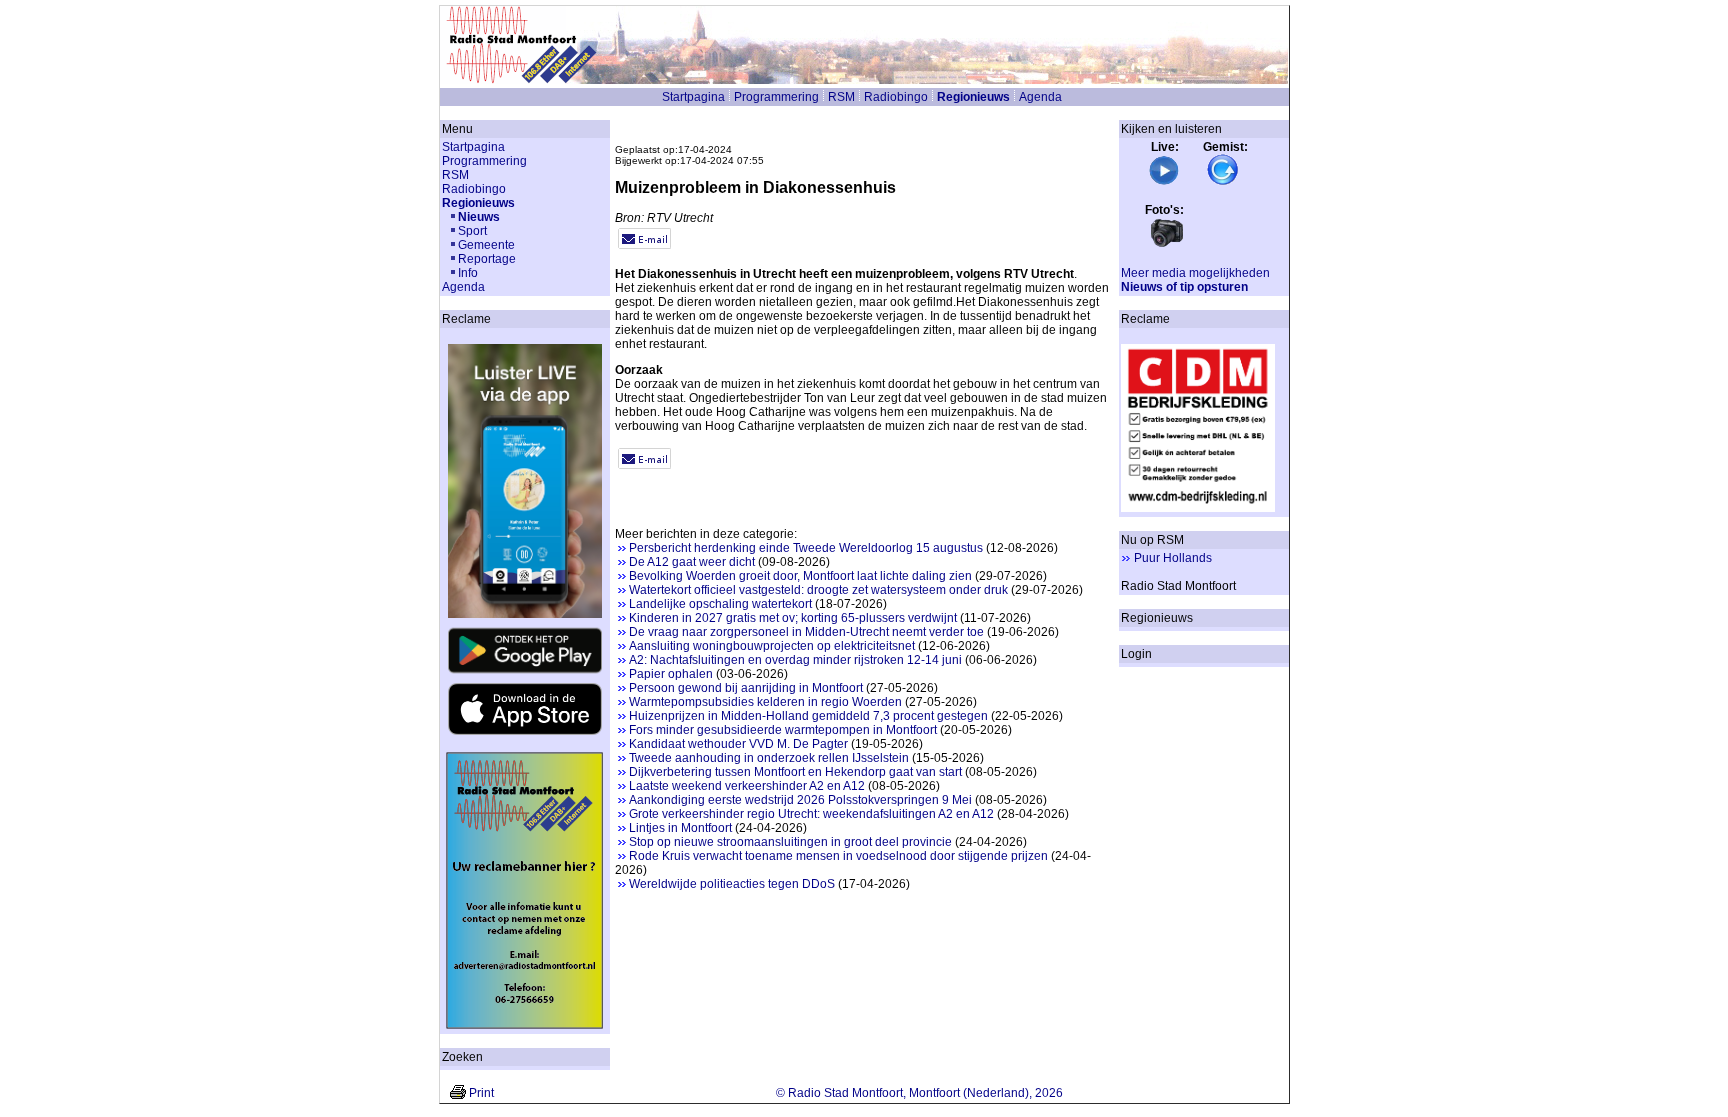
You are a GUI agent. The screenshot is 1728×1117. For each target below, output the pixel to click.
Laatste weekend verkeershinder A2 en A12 (747, 786)
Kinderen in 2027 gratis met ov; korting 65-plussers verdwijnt (793, 618)
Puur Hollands (1173, 558)
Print (481, 1093)
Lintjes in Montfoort (680, 828)
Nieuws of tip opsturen (1184, 287)
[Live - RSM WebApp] (1164, 182)
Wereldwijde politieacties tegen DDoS (732, 884)
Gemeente (486, 245)
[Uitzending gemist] (1223, 182)
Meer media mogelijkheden (1195, 273)
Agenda (1040, 97)
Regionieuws (973, 97)
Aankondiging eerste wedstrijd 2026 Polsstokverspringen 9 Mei (800, 800)
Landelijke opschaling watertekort (720, 604)
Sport (472, 231)
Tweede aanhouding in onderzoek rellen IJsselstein (769, 758)
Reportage (487, 259)
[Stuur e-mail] (644, 245)
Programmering (776, 97)
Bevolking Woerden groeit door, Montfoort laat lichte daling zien (800, 576)
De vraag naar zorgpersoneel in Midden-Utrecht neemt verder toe (806, 632)
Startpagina (693, 97)
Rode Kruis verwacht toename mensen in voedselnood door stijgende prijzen (838, 856)
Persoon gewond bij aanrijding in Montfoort (746, 688)
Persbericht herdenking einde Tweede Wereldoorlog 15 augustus (806, 548)
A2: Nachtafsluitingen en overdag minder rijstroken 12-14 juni (795, 660)
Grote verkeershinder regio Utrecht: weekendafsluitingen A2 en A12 (811, 814)
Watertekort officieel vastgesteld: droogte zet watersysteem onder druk (818, 590)
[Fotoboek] (1167, 245)
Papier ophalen (671, 674)
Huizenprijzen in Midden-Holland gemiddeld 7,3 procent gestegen (808, 716)
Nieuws (479, 217)
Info (468, 273)
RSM (841, 97)
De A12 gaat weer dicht (692, 562)
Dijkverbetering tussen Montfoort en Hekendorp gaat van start (795, 772)
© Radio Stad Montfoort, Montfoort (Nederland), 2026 (919, 1093)
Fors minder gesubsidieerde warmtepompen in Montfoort (783, 730)
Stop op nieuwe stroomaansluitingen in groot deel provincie (790, 842)
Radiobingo (896, 97)
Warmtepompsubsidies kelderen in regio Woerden (765, 702)
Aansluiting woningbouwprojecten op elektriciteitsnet (772, 646)
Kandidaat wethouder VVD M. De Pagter (738, 744)
